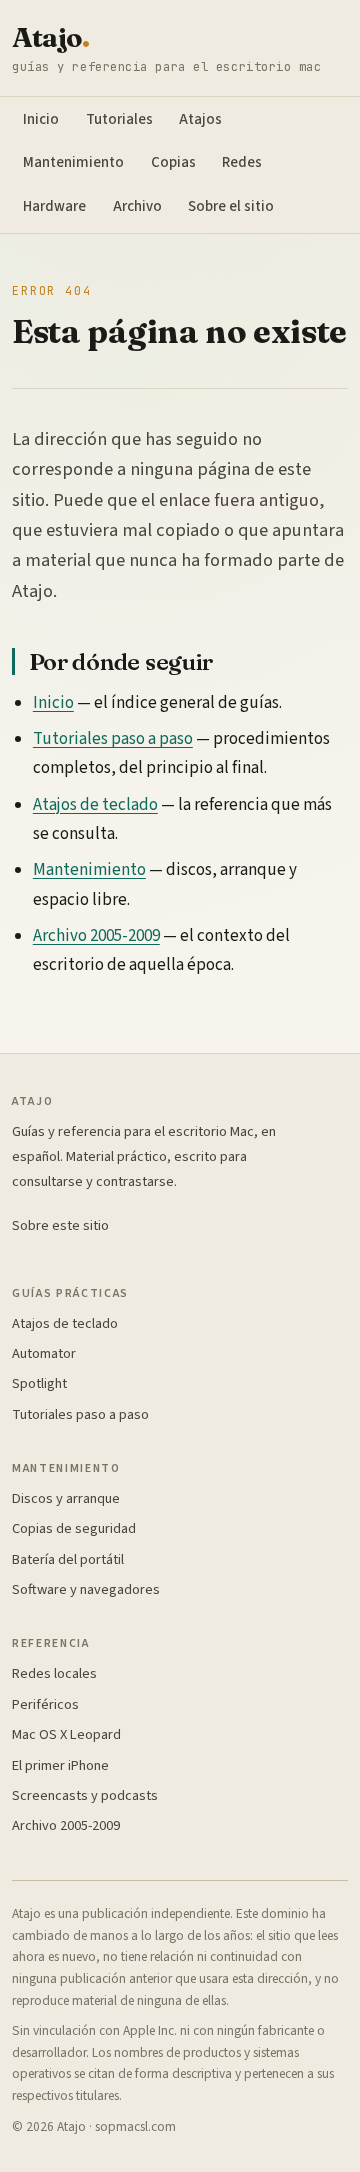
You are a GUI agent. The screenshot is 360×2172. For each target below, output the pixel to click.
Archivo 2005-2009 (96, 936)
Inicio (41, 119)
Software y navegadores (86, 1589)
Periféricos (45, 1704)
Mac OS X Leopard (66, 1734)
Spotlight (39, 1383)
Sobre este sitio (60, 1225)
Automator (44, 1353)
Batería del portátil (68, 1559)
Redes (242, 162)
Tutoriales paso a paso (113, 739)
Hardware (54, 206)
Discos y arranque (66, 1498)
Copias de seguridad (74, 1528)
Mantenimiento (73, 162)
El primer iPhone (60, 1765)
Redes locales (54, 1673)
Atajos (200, 119)
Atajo (50, 37)
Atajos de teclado (95, 805)
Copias (173, 162)
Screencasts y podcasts (85, 1795)
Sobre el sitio (231, 206)
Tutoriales (119, 119)
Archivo (137, 206)
